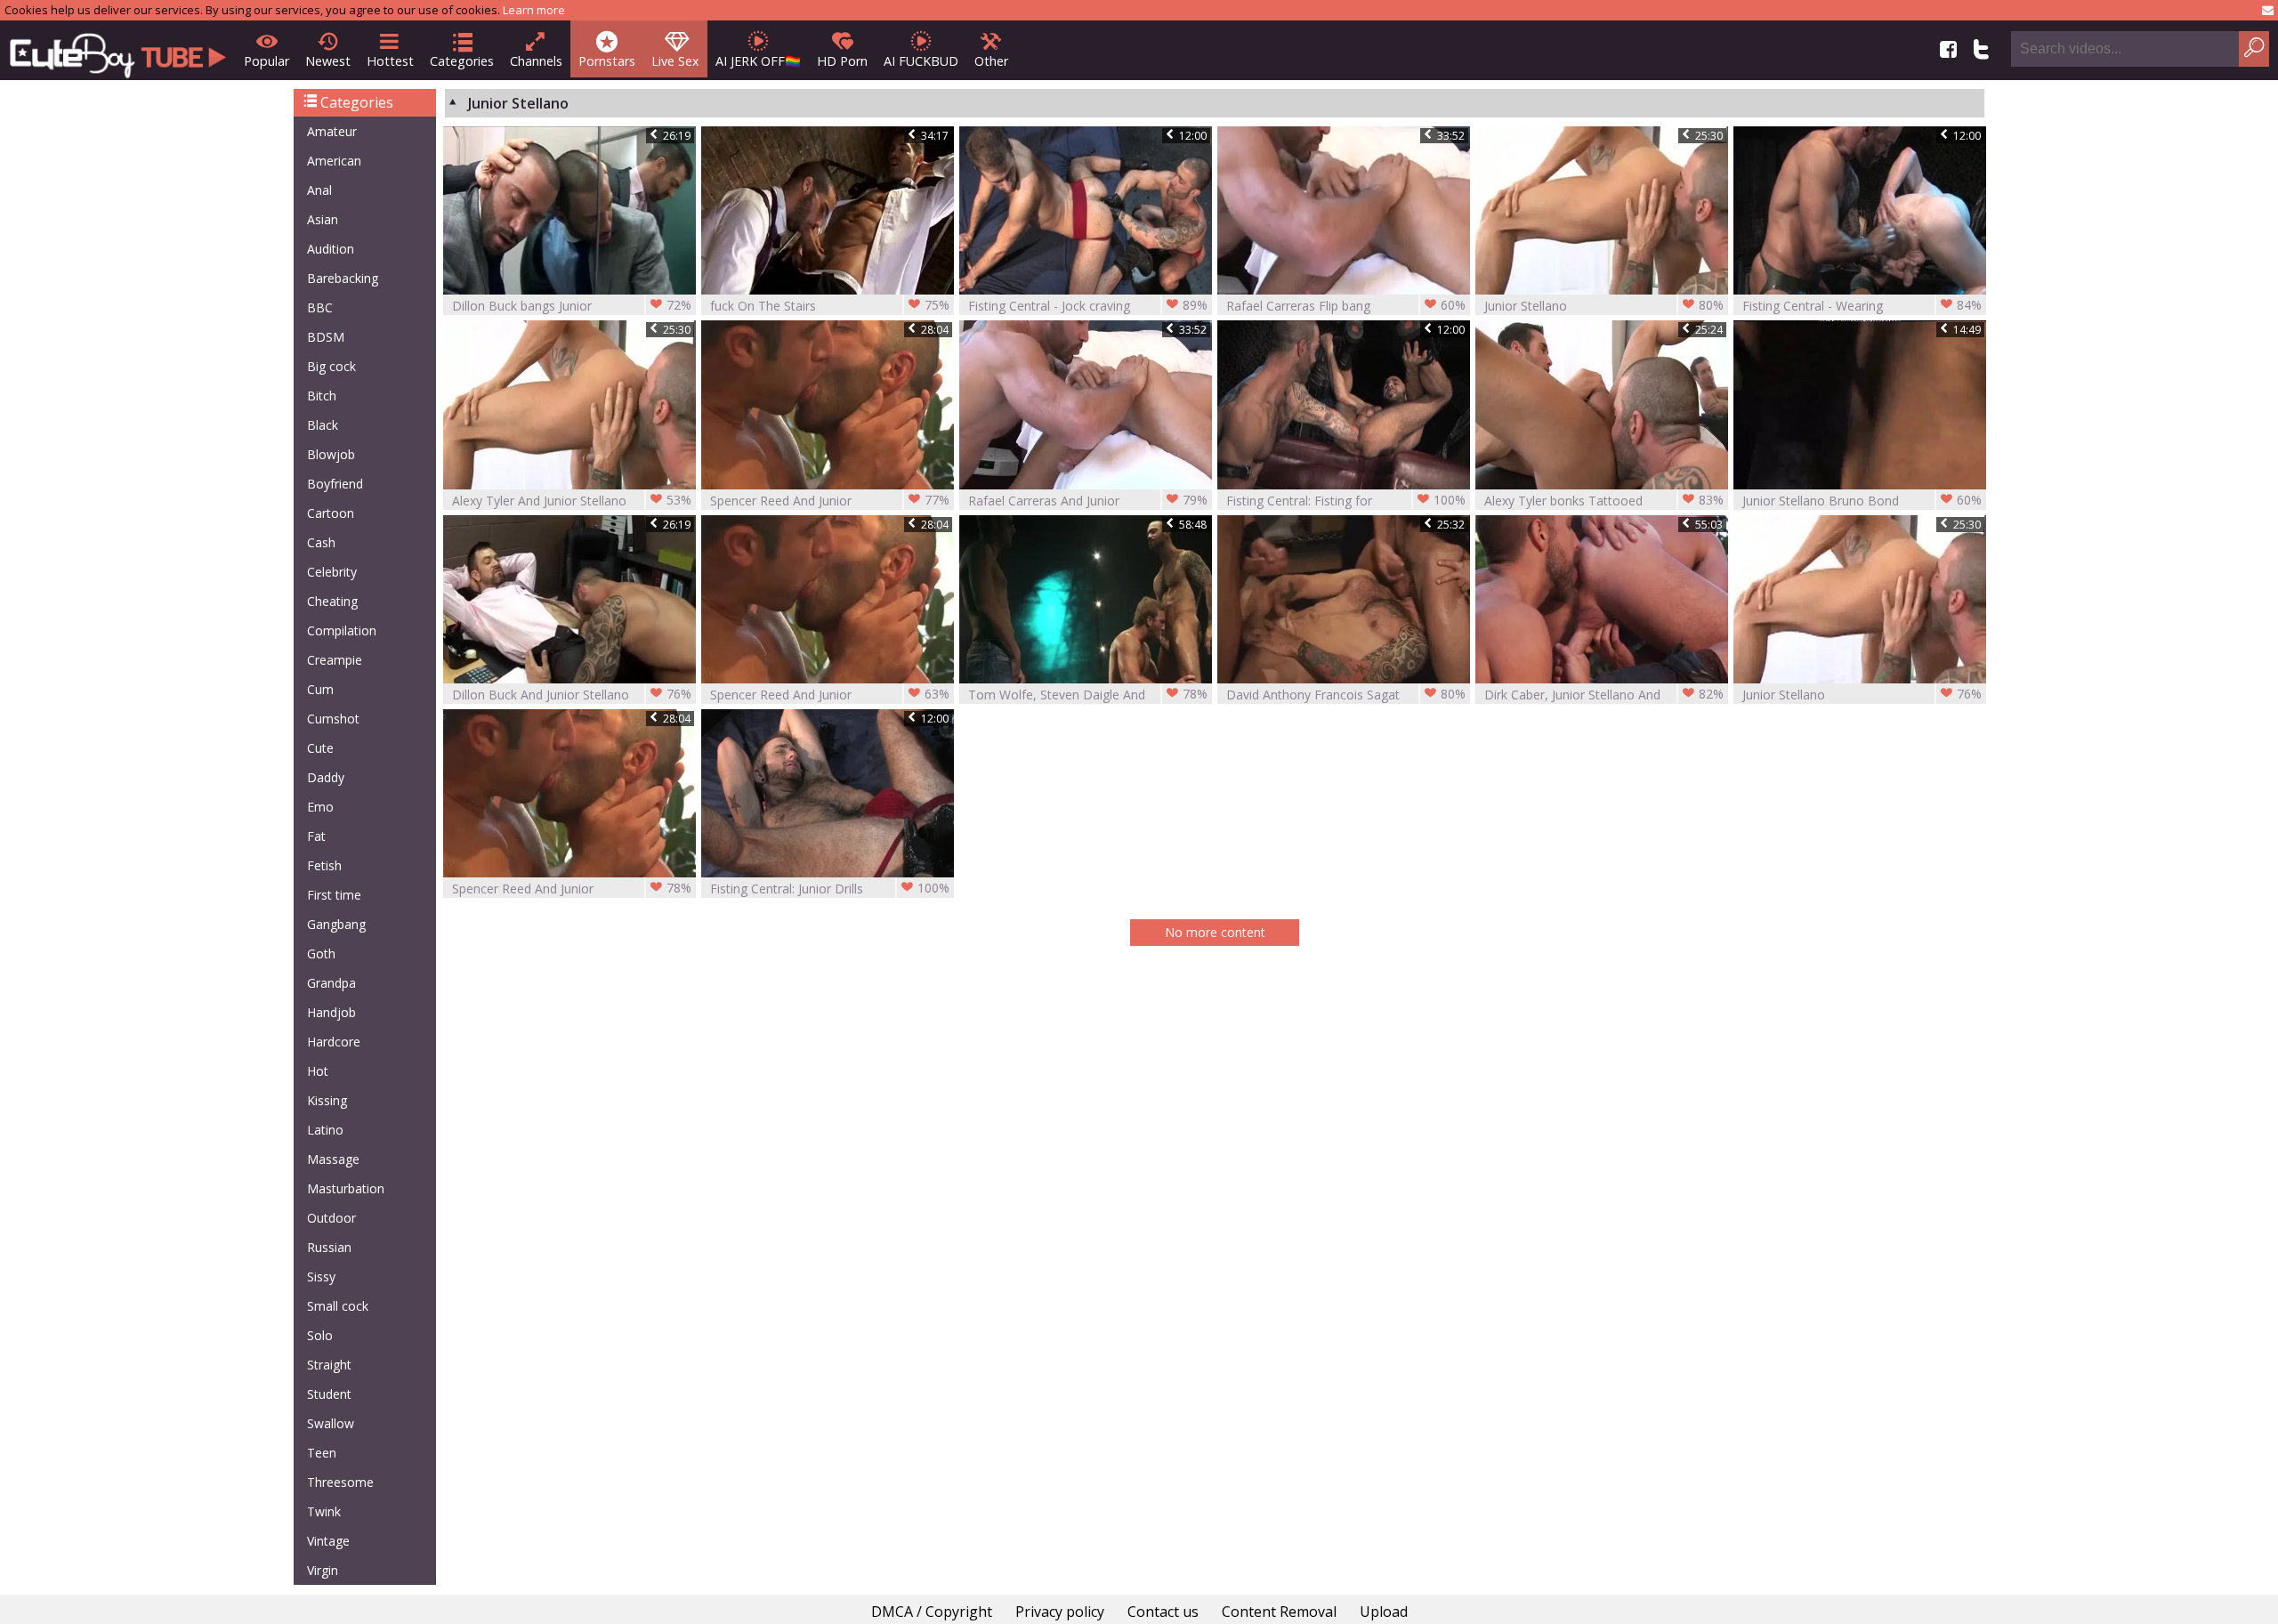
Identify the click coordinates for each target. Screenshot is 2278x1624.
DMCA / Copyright (932, 1612)
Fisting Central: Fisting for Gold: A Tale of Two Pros (1346, 501)
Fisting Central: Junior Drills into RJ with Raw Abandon (830, 889)
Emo (320, 807)
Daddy (326, 777)
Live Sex (675, 61)
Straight (329, 1365)
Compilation (342, 630)
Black (323, 425)
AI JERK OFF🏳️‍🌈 (758, 61)
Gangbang (336, 924)
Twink (324, 1511)
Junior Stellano (1604, 305)
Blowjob (331, 454)
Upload (1384, 1612)
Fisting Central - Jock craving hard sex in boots (1088, 306)
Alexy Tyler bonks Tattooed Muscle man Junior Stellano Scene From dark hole (1604, 501)
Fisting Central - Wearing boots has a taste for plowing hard (1862, 306)
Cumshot (333, 719)
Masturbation (346, 1188)
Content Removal (1279, 1612)
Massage (333, 1159)
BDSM (326, 337)
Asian (323, 219)
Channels (536, 61)
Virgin (323, 1570)
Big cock (331, 366)
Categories (462, 61)
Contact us (1163, 1612)
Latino (325, 1130)
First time (334, 895)
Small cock (338, 1306)
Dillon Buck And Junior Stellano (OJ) (572, 695)
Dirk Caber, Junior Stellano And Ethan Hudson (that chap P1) (1604, 695)
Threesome (340, 1482)
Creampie (335, 660)
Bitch (322, 396)
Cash (321, 542)
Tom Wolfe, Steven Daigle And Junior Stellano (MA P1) (1088, 695)
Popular (267, 61)
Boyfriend (335, 484)
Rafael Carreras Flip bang (1346, 305)
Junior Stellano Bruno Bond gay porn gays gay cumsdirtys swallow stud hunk (1862, 501)
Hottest (390, 61)
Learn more (534, 10)
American (334, 161)
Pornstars (607, 61)
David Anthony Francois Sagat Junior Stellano (1346, 695)
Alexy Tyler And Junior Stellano (572, 500)
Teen (322, 1453)
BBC (320, 307)
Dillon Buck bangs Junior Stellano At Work (572, 306)
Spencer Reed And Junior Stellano (830, 501)
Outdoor (331, 1218)
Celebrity (332, 572)
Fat (316, 836)
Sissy (321, 1277)
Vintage (328, 1541)
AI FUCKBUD (921, 61)
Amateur (332, 131)
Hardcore (334, 1042)
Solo (320, 1335)
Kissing (327, 1100)
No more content (1215, 932)
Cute (320, 748)
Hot (318, 1071)
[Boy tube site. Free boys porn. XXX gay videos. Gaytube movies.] (118, 50)
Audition (331, 249)
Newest (328, 61)
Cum (320, 689)
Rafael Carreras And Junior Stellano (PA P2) (1088, 501)
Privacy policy (1060, 1612)
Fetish (324, 865)
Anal (319, 190)
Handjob (331, 1012)
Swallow (331, 1423)
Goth (321, 953)
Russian (329, 1247)
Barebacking (343, 278)
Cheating (332, 601)
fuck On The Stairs (830, 305)
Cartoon (331, 513)
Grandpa (331, 983)
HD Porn (842, 61)
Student (329, 1394)
